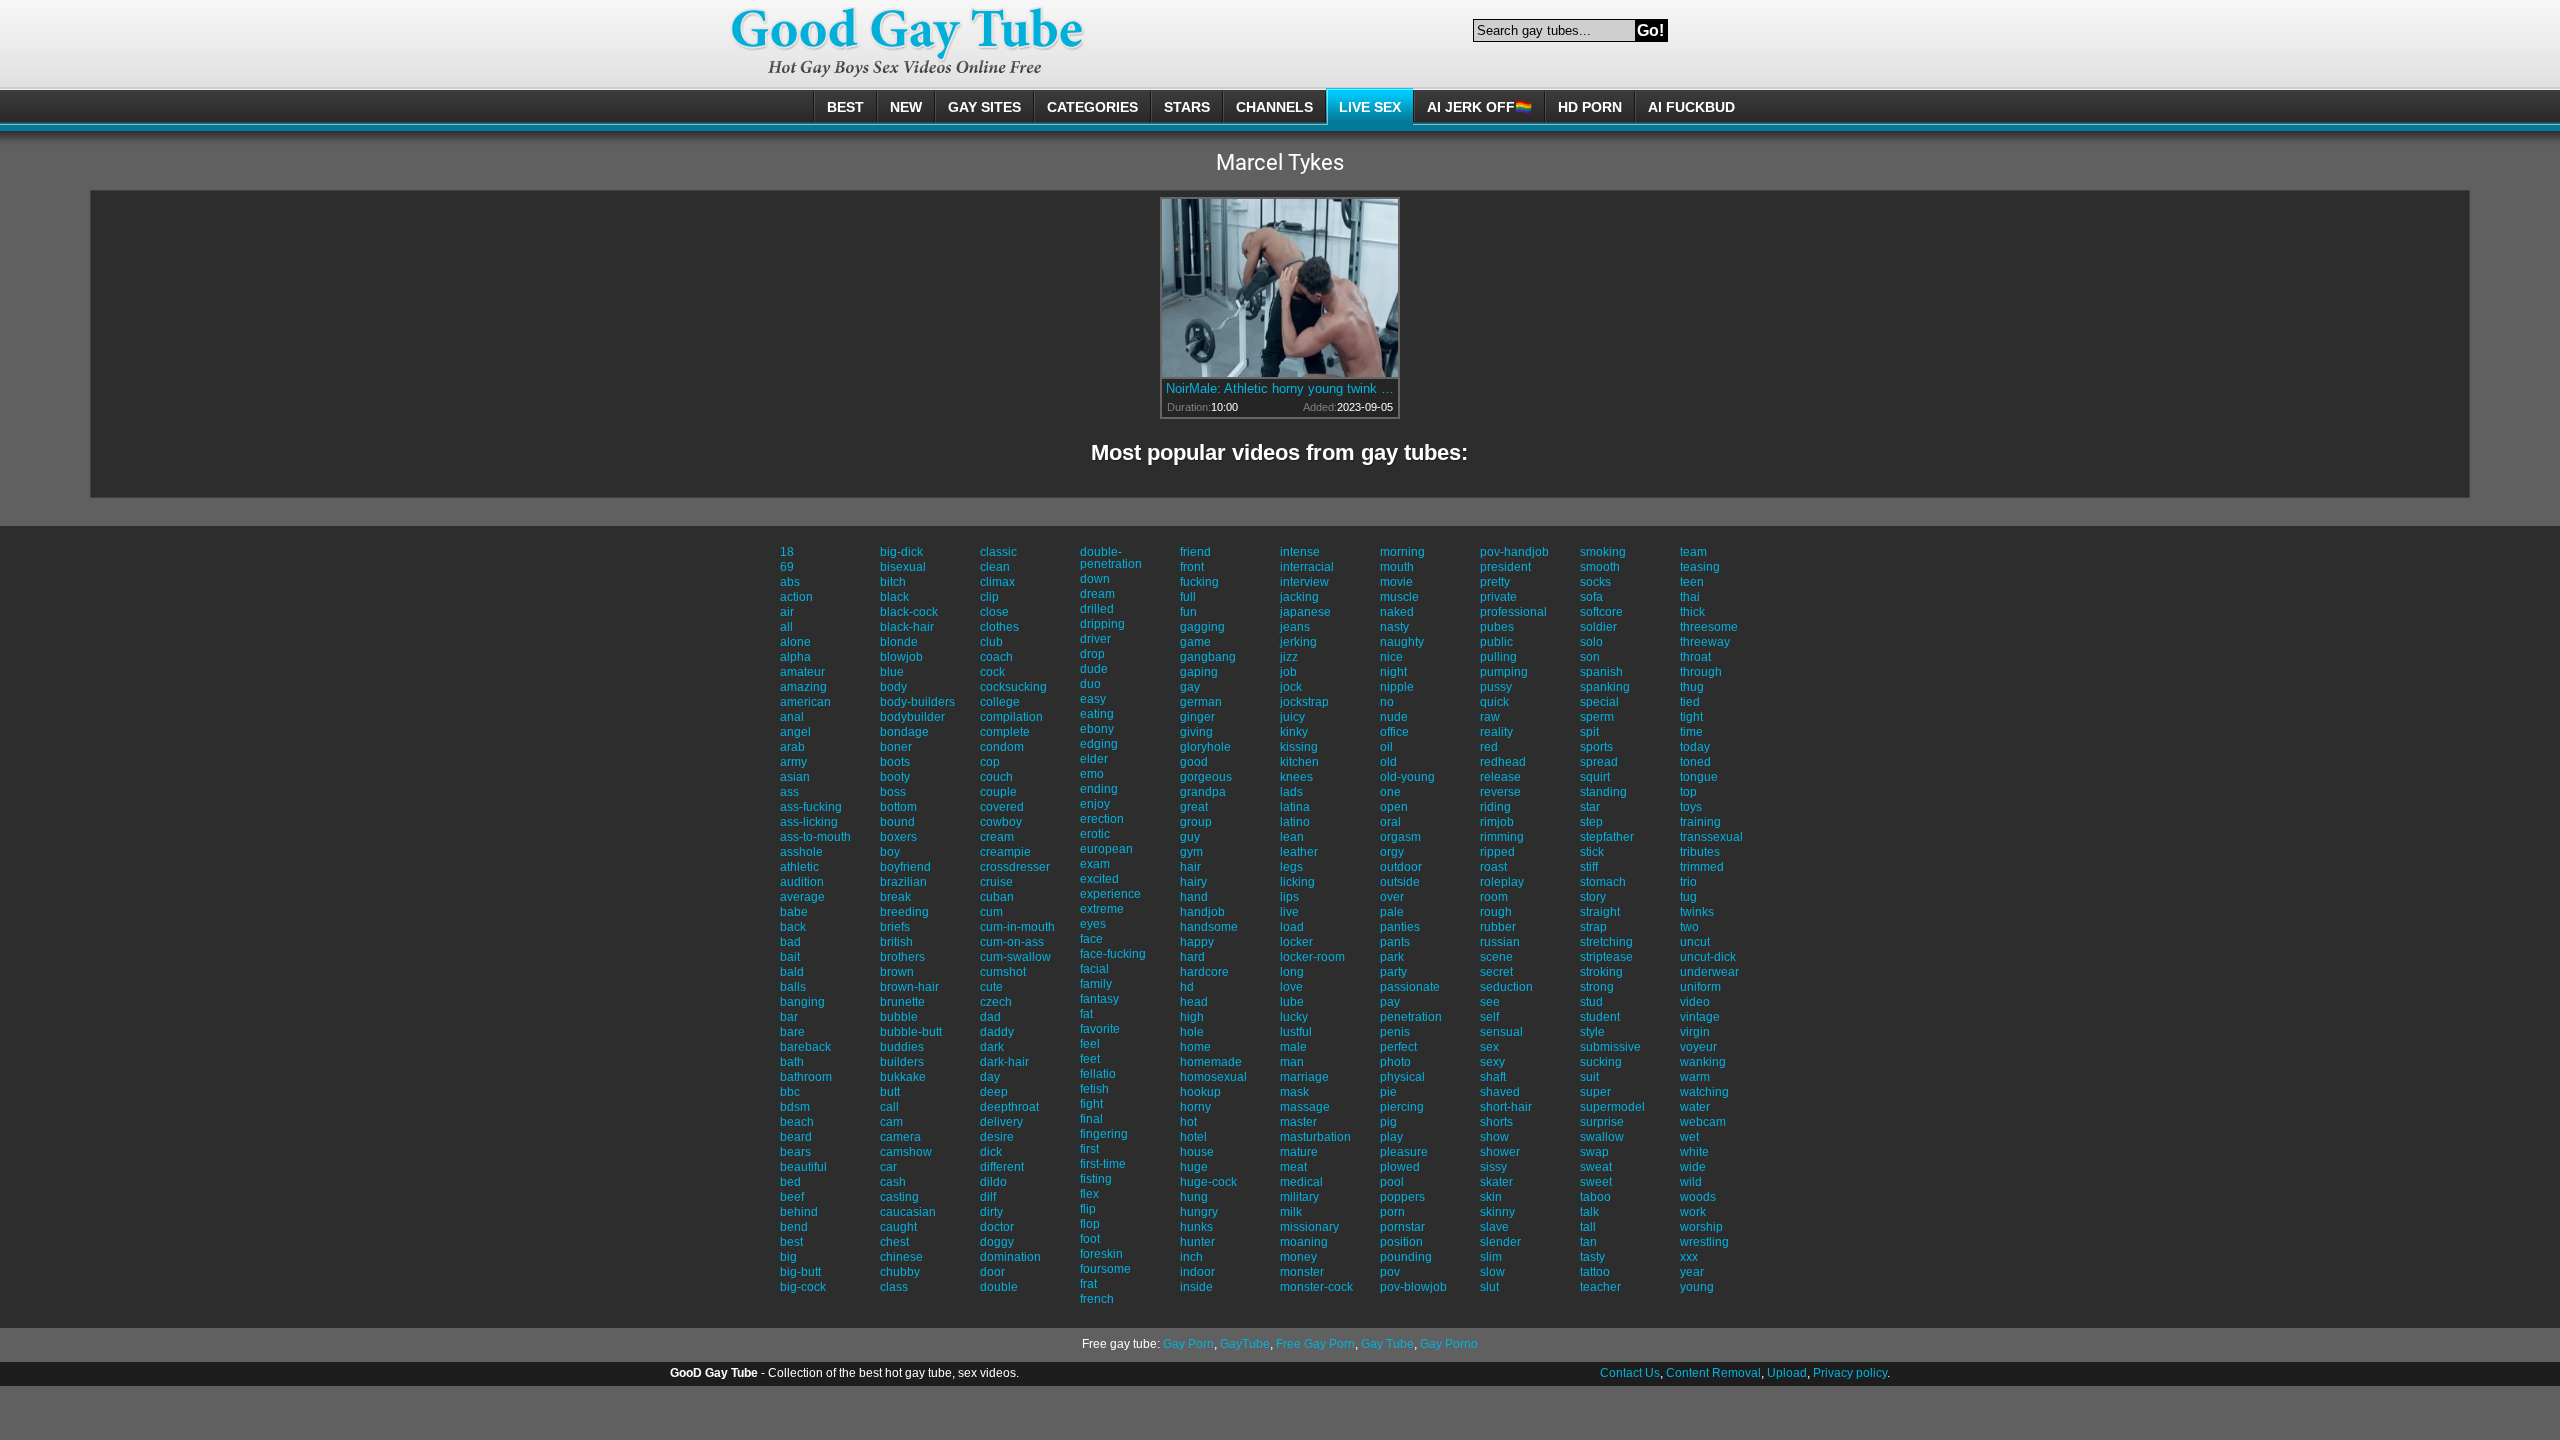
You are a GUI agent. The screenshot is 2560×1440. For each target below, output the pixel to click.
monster (1302, 1272)
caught (898, 1227)
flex (1089, 1194)
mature (1299, 1152)
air (787, 612)
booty (895, 777)
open (1394, 807)
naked (1397, 612)
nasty (1394, 627)
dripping (1102, 624)
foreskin (1101, 1254)
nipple (1397, 687)
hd (1187, 987)
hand (1194, 897)
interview (1304, 582)
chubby (900, 1272)
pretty (1495, 582)
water (1695, 1107)
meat (1293, 1167)
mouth (1397, 567)
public (1496, 642)
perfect (1398, 1047)
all (786, 627)
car (888, 1167)
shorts (1496, 1122)
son (1590, 657)
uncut (1695, 942)
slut (1489, 1287)
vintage (1700, 1017)
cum (991, 912)
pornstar (1402, 1227)
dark (992, 1047)
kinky (1294, 732)
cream (997, 837)
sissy (1493, 1167)
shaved (1500, 1092)
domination (1010, 1257)
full (1188, 597)
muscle (1399, 597)
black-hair (907, 627)
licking (1297, 882)
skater (1496, 1182)
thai (1690, 597)
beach (797, 1122)
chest (894, 1242)
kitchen (1299, 762)
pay (1390, 1002)
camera (900, 1137)
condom (1002, 747)
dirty (991, 1212)
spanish (1601, 672)
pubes (1497, 627)
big (788, 1257)
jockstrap (1304, 702)
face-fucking (1113, 954)
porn (1392, 1212)
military (1299, 1197)
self (1489, 1017)
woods (1698, 1197)
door (992, 1272)
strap (1593, 927)
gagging (1202, 627)
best (791, 1242)
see (1490, 1002)
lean (1292, 837)
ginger (1197, 717)
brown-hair (909, 987)
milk (1291, 1212)
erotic (1095, 834)
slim (1491, 1257)
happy (1197, 942)
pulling (1498, 657)
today (1695, 747)
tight (1691, 717)
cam (891, 1122)
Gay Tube (1387, 1344)
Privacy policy (1850, 1373)
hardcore (1204, 972)
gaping (1199, 672)
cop (990, 762)
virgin (1695, 1032)
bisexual (903, 567)
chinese (901, 1257)
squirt (1595, 777)
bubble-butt (911, 1032)
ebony (1097, 729)
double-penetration (1111, 558)
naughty (1402, 642)
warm (1695, 1077)
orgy (1392, 852)
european (1106, 849)
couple (998, 792)
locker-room (1312, 957)
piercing (1402, 1107)
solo (1591, 642)
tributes (1700, 852)
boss (893, 792)
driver (1095, 639)
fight (1091, 1104)
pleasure (1404, 1152)
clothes (999, 627)
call (889, 1107)
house (1197, 1152)
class (894, 1287)
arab (792, 747)
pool (1392, 1182)
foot (1090, 1239)
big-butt (800, 1272)
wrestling (1704, 1242)
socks (1595, 582)
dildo (993, 1182)
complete (1005, 732)
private (1498, 597)
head (1194, 1002)
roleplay (1502, 882)
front (1192, 567)
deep (994, 1092)
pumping (1504, 672)
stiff (1589, 867)
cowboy (1001, 822)
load (1292, 927)
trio (1688, 882)
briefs (895, 927)
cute (991, 987)
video (1695, 1002)
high (1192, 1017)
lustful (1296, 1032)
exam (1095, 864)
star (1590, 807)
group (1196, 822)
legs (1291, 867)
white (1694, 1152)
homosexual (1213, 1077)
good (1194, 762)
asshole (801, 852)
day (990, 1077)
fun (1188, 612)
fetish (1094, 1089)
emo (1092, 774)
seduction (1506, 987)
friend (1195, 552)
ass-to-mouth (815, 837)
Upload (1787, 1373)
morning (1402, 552)
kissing (1299, 747)
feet (1090, 1059)
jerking (1298, 642)
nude (1394, 717)
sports (1596, 747)
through (1701, 672)
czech (996, 1002)
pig (1388, 1122)
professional (1513, 612)
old (1388, 762)
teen (1692, 582)
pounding (1406, 1257)
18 (787, 552)
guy (1190, 837)
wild (1691, 1182)
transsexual (1711, 837)
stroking (1601, 972)
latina (1295, 807)
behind (799, 1212)
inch (1191, 1257)
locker (1296, 942)
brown (897, 972)
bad (790, 942)
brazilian (903, 882)
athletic (799, 867)
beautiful (803, 1167)
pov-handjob (1514, 552)
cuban (997, 897)
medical (1301, 1182)
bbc (790, 1092)
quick (1494, 702)
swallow (1602, 1137)
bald (792, 972)
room (1494, 897)
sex (1489, 1047)
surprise (1602, 1122)
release (1500, 777)
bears (795, 1152)
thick (1692, 612)
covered (1002, 807)
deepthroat (1009, 1107)
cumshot (1003, 972)
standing (1603, 792)
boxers (898, 837)
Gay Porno (1449, 1344)
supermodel (1612, 1107)
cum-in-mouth (1017, 927)
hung (1194, 1197)
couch (996, 777)
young (1697, 1287)
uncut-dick (1708, 957)
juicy (1292, 717)
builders (902, 1062)
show (1494, 1137)
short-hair (1506, 1107)
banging (802, 1002)
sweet (1596, 1182)
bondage (904, 732)
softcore (1601, 612)
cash (893, 1182)
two (1689, 927)
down (1095, 579)
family (1096, 984)
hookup (1200, 1092)
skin (1491, 1197)
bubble (899, 1017)
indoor (1197, 1272)
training (1700, 822)
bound (897, 822)
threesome (1709, 627)
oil (1386, 747)
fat (1086, 1014)
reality (1496, 732)
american (805, 702)
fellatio (1098, 1074)
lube (1292, 1002)
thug (1692, 687)
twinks (1697, 912)
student (1600, 1017)
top (1688, 792)
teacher (1600, 1287)
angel (795, 732)
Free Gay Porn (1315, 1344)
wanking (1703, 1062)
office (1394, 732)
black (894, 597)
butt (890, 1092)
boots (895, 762)
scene (1496, 957)
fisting (1096, 1179)
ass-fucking (811, 807)
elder (1094, 759)
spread (1599, 762)
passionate (1410, 987)
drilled (1097, 609)
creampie (1005, 852)
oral (1390, 822)
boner (896, 747)
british (896, 942)
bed (790, 1182)
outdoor (1401, 867)
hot (1188, 1122)
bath (792, 1062)
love (1291, 987)
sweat (1596, 1167)
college (1000, 702)
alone (795, 642)
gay (1190, 687)
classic (998, 552)
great (1194, 807)
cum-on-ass (1012, 942)
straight (1600, 912)
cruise (996, 882)
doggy (997, 1242)
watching (1704, 1092)
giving (1196, 732)
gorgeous (1206, 777)
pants (1395, 942)
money (1298, 1257)
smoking (1603, 552)
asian (795, 777)
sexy (1492, 1062)
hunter (1197, 1242)
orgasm (1400, 837)
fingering (1104, 1134)
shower (1500, 1152)
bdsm (795, 1107)
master (1298, 1122)
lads (1291, 792)
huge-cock (1208, 1182)
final (1091, 1119)
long (1292, 972)
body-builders (917, 702)
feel (1090, 1044)
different (1002, 1167)
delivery (1001, 1122)
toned (1695, 762)
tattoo (1595, 1272)
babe (794, 912)
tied (1690, 702)
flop (1090, 1224)
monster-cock (1316, 1287)
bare (792, 1032)
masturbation (1315, 1137)
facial (1094, 969)
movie (1396, 582)
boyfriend (905, 867)
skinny (1497, 1212)
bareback (805, 1047)
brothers (902, 957)
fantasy (1099, 999)
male (1293, 1047)
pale (1392, 912)
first (1089, 1149)
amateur (802, 672)
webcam (1703, 1122)
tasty (1592, 1257)
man (1292, 1062)
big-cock (803, 1287)
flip (1088, 1209)
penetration (1411, 1017)
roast (1493, 867)
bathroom (806, 1077)
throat (1695, 657)
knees (1296, 777)
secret (1496, 972)
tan (1588, 1242)
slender (1500, 1242)
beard (796, 1137)
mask (1294, 1092)
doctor (997, 1227)
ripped (1497, 852)
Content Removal (1713, 1373)
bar (789, 1017)
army (793, 762)
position (1401, 1242)
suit (1589, 1077)
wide (1693, 1167)
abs (790, 582)
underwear (1709, 972)
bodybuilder (912, 717)
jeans (1295, 627)
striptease (1606, 957)
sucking (1601, 1062)
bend (794, 1227)
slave (1494, 1227)
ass (789, 792)
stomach (1603, 882)
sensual (1501, 1032)
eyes (1093, 924)
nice (1391, 657)
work (1693, 1212)
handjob (1202, 912)
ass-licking (809, 822)
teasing (1700, 567)
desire (997, 1137)
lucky (1294, 1017)
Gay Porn (1188, 1344)
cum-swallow (1015, 957)
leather (1299, 852)
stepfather (1607, 837)
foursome (1105, 1269)
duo (1090, 684)
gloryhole (1205, 747)
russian (1500, 942)
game (1195, 642)
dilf (988, 1197)
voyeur (1698, 1047)
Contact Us (1630, 1373)
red (1489, 747)
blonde (899, 642)
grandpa (1203, 792)
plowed (1400, 1167)
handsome (1209, 927)
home (1195, 1047)
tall (1588, 1227)
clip (989, 597)
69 (787, 567)
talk (1589, 1212)
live (1289, 912)
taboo (1595, 1197)
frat (1088, 1284)
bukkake (903, 1077)
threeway (1705, 642)
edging (1099, 744)
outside (1400, 882)
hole (1192, 1032)
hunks (1196, 1227)
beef (792, 1197)
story (1593, 897)
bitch (893, 582)
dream (1097, 594)
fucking (1199, 582)
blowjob (901, 657)
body (893, 687)
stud (1591, 1002)
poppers (1402, 1197)
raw (1490, 717)
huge (1194, 1167)
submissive (1610, 1047)
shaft (1493, 1077)
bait (790, 957)
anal (792, 717)
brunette (902, 1002)
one (1390, 792)
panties (1400, 927)
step (1591, 822)
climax (997, 582)
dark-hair (1004, 1062)
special (1599, 702)
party (1393, 972)
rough (1496, 912)
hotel (1193, 1137)
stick (1592, 852)
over (1392, 897)
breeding (904, 912)
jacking (1299, 597)
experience (1110, 894)
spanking (1605, 687)
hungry (1199, 1212)
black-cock (909, 612)
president (1505, 567)
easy (1093, 699)
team (1693, 552)
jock (1291, 687)
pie (1388, 1092)
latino (1295, 822)
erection (1102, 819)
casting (899, 1197)
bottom (898, 807)
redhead (1503, 762)
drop (1092, 654)
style (1592, 1032)
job (1288, 672)
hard (1192, 957)
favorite (1100, 1029)
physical (1402, 1077)
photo (1395, 1062)
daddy (997, 1032)
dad (990, 1017)
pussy (1496, 687)
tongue (1699, 777)
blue (892, 672)
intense (1300, 552)
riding (1495, 807)
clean (995, 567)
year (1692, 1272)
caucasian (908, 1212)
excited (1099, 879)
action (796, 597)
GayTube (1245, 1344)
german (1201, 702)
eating (1097, 714)
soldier (1598, 627)
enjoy (1095, 804)
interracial (1307, 567)
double (999, 1287)
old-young (1407, 777)
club (991, 642)
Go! (1650, 30)
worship (1701, 1227)
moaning (1304, 1242)
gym (1191, 852)
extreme (1102, 909)
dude (1094, 669)
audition (802, 882)
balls (793, 987)
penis (1395, 1032)
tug (1688, 897)
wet (1689, 1137)
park (1392, 957)
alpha (795, 657)
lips (1289, 897)
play (1391, 1137)
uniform (1700, 987)
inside (1196, 1287)
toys (1691, 807)
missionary (1309, 1227)
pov (1390, 1272)
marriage (1304, 1077)
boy (890, 852)
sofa (1591, 597)
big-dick (901, 552)
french (1097, 1299)
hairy (1193, 882)
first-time (1103, 1164)
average (802, 897)
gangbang (1208, 657)
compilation (1011, 717)
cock (992, 672)
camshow (906, 1152)
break (895, 897)
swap (1594, 1152)
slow (1492, 1272)
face (1091, 939)
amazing (803, 687)
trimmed (1702, 867)
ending (1099, 789)
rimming (1502, 837)
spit (1589, 732)
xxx (1689, 1257)
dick (991, 1152)
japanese (1305, 612)
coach (996, 657)
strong (1597, 987)
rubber (1498, 927)
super (1595, 1092)
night (1393, 672)
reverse (1500, 792)
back (793, 927)
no (1387, 702)
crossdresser (1015, 867)
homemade (1211, 1062)
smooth (1600, 567)
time (1691, 732)
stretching (1606, 942)
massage (1305, 1107)
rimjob (1497, 822)
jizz (1289, 657)
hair (1190, 867)
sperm (1597, 717)
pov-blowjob (1413, 1287)
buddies (902, 1047)
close (994, 612)
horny (1195, 1107)
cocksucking (1013, 687)
